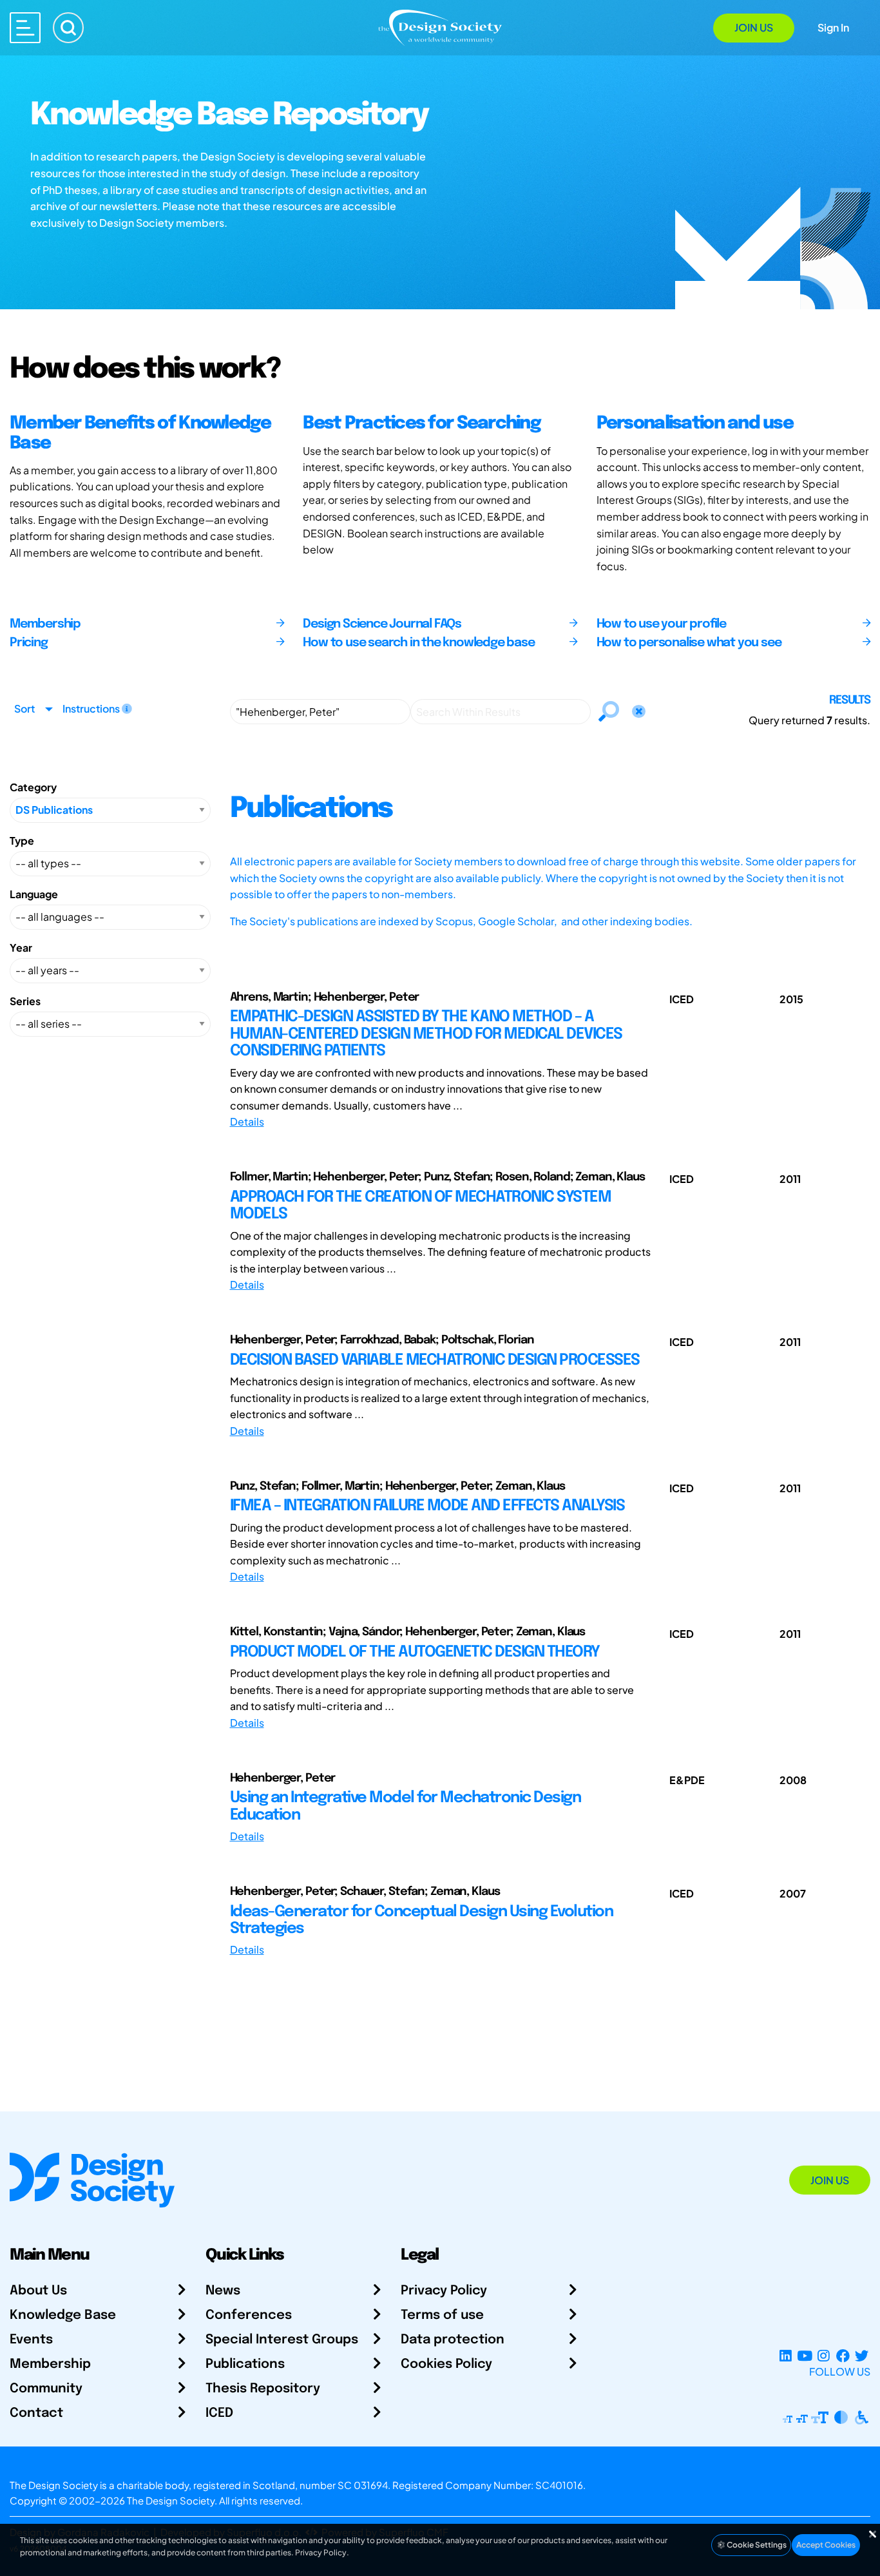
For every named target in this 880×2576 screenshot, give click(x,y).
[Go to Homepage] (440, 27)
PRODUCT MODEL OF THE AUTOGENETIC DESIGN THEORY (415, 1652)
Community (46, 2389)
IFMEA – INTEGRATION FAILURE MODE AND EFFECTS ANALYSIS (427, 1506)
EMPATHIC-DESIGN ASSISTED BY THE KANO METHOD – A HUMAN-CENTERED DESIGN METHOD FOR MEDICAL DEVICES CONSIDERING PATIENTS (426, 1034)
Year (21, 947)
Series (25, 1001)
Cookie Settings (756, 2545)
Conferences (249, 2315)
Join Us (754, 27)
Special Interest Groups (282, 2340)
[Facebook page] (843, 2356)
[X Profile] (862, 2356)
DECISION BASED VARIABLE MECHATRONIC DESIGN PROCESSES (435, 1360)
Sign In (833, 27)
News (223, 2291)
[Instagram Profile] (824, 2356)
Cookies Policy (446, 2364)
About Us (38, 2291)
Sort (24, 708)
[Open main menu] (25, 28)
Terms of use (442, 2315)
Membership (50, 2364)
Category (33, 787)
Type (22, 841)
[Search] (68, 28)
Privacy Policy (444, 2291)
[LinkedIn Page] (786, 2356)
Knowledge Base (63, 2315)
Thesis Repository (263, 2389)
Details (247, 1121)
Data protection (453, 2340)
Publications (245, 2364)
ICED (219, 2413)
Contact (36, 2413)
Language (34, 894)
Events (31, 2340)
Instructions (92, 708)
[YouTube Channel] (804, 2356)
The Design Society (171, 2500)
